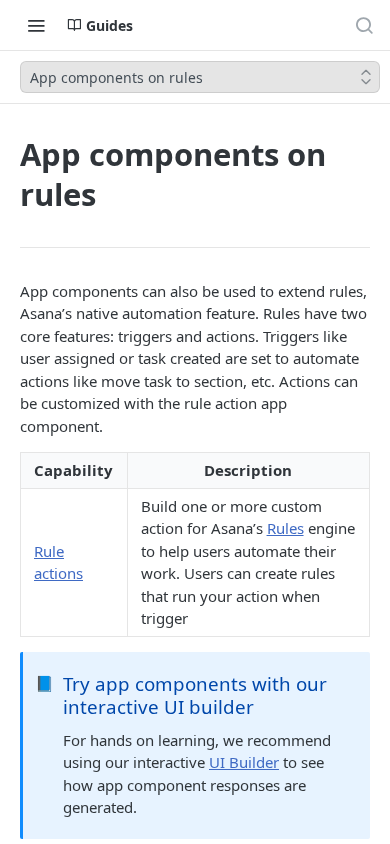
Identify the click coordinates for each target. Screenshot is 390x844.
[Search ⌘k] (364, 25)
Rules (285, 528)
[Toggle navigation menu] (36, 25)
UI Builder (244, 762)
